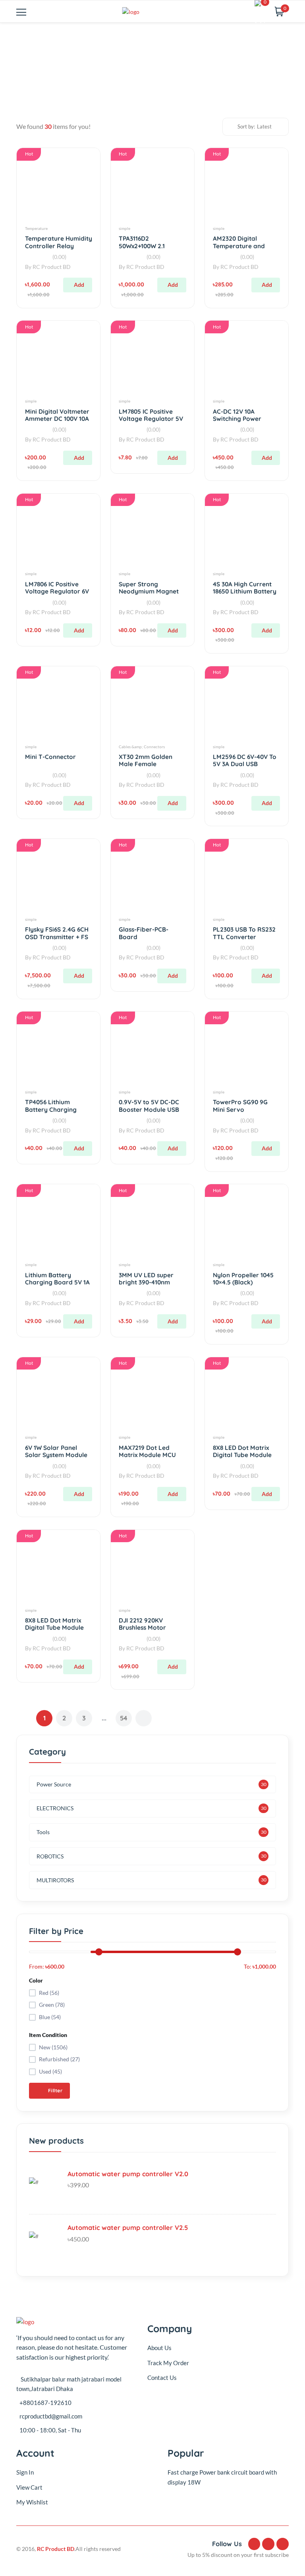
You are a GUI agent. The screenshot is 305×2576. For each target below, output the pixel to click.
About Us (159, 2348)
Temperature (36, 228)
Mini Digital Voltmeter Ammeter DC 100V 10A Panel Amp (57, 419)
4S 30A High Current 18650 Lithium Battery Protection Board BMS (246, 591)
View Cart (29, 2487)
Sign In (25, 2472)
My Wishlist (32, 2502)
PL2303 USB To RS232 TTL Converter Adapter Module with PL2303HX (244, 940)
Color (36, 1980)
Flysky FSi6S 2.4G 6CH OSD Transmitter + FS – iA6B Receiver (57, 937)
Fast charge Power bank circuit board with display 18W (222, 2477)
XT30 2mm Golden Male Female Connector (146, 764)
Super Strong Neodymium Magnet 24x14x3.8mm (149, 591)
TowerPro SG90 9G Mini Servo (240, 1106)
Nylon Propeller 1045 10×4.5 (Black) (243, 1279)
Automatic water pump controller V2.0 (128, 2174)
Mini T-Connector (50, 757)
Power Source (54, 1784)
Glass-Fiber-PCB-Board (144, 933)
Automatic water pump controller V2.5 (128, 2228)
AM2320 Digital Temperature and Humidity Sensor (239, 246)
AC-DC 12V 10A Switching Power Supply (237, 419)
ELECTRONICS (55, 1808)
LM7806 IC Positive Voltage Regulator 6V (57, 588)
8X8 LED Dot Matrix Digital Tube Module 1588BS (242, 1455)
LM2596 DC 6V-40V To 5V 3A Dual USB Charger (245, 764)
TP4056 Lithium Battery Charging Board (51, 1109)
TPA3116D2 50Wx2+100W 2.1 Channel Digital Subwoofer (142, 249)
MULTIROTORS (55, 1880)
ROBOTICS (50, 1856)
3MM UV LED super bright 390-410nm (146, 1279)
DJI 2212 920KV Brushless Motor (142, 1624)
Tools (43, 1832)
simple (125, 228)
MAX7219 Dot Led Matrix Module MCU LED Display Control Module (148, 1459)
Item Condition (48, 2035)
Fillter (54, 2091)
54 (124, 1718)
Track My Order (168, 2363)
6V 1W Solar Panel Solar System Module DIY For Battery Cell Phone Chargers (56, 1459)
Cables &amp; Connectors (142, 747)
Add (79, 285)
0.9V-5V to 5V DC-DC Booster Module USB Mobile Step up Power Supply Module (151, 1113)
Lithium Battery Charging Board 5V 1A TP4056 (57, 1282)
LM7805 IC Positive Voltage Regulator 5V (151, 415)
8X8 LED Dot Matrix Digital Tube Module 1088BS (54, 1628)
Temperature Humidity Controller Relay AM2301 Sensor (59, 246)
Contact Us (162, 2378)
